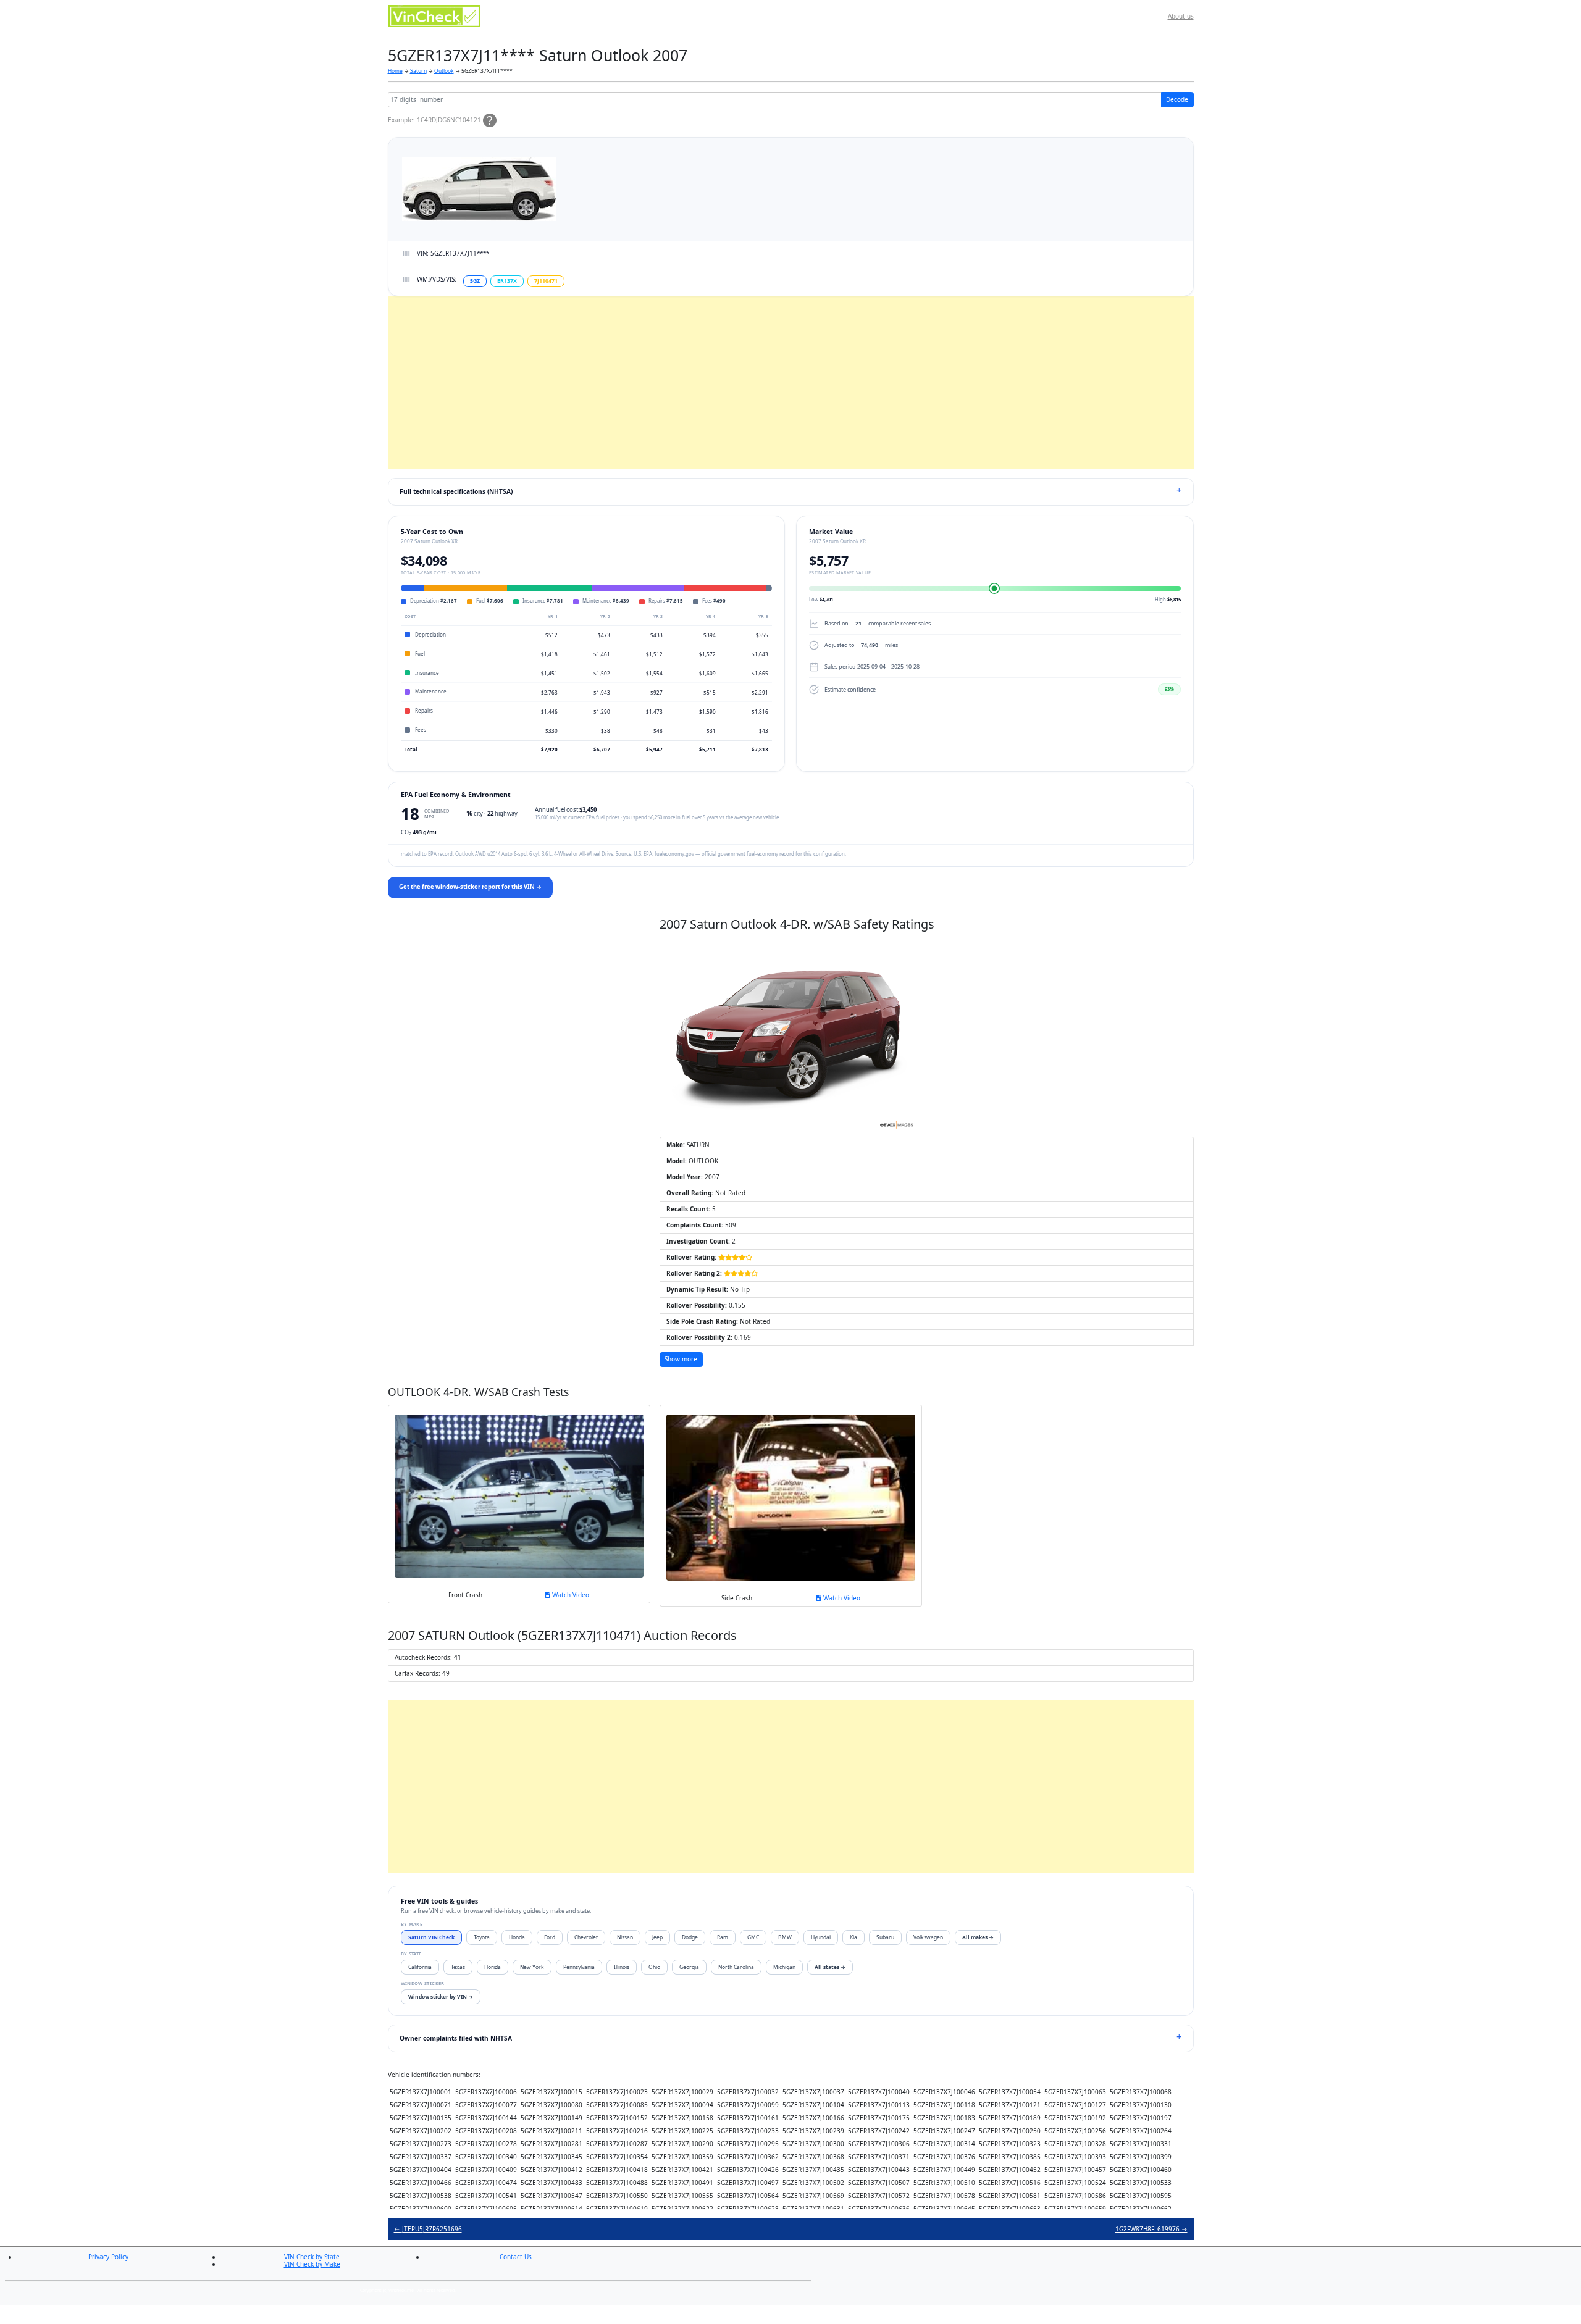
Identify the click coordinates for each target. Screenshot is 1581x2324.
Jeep (657, 1937)
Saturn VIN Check (431, 1937)
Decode (1177, 99)
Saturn (418, 71)
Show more (681, 1359)
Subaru (885, 1937)
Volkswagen (928, 1937)
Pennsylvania (579, 1967)
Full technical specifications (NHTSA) (456, 491)
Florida (493, 1967)
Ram (723, 1937)
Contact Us (516, 2257)
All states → (830, 1967)
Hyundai (821, 1937)
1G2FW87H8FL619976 (1151, 2229)
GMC (753, 1937)
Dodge (690, 1937)
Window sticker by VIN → (441, 1996)
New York (532, 1967)
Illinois (622, 1967)
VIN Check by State (312, 2257)
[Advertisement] (758, 383)
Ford (550, 1937)
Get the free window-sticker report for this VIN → (470, 887)
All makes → (978, 1937)
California (420, 1967)
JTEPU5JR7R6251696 (428, 2229)
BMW (785, 1937)
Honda (517, 1937)
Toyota (482, 1937)
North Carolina (736, 1967)
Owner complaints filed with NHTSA (456, 2038)
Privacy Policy (108, 2257)
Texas (458, 1967)
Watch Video (570, 1595)
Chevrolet (586, 1937)
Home (395, 71)
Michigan (784, 1967)
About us (1181, 16)
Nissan (625, 1937)
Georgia (689, 1967)
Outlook (444, 71)
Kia (853, 1937)
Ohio (654, 1967)
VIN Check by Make (312, 2264)
